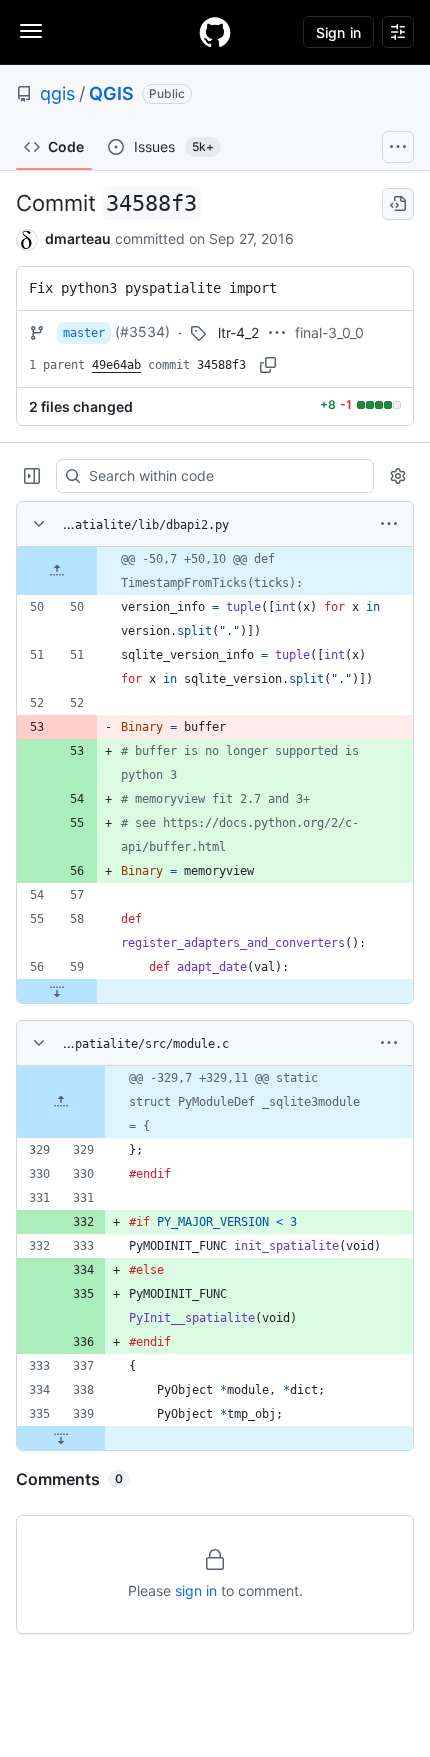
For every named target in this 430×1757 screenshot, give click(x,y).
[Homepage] (215, 32)
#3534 (142, 331)
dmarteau (78, 238)
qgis (57, 93)
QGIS (111, 93)
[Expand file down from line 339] (61, 1438)
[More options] (389, 524)
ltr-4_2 (238, 332)
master (84, 333)
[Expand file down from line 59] (57, 991)
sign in (196, 1590)
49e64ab (116, 365)
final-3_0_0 (329, 332)
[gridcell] (215, 571)
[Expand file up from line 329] (61, 1102)
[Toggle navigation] (31, 31)
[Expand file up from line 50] (57, 571)
